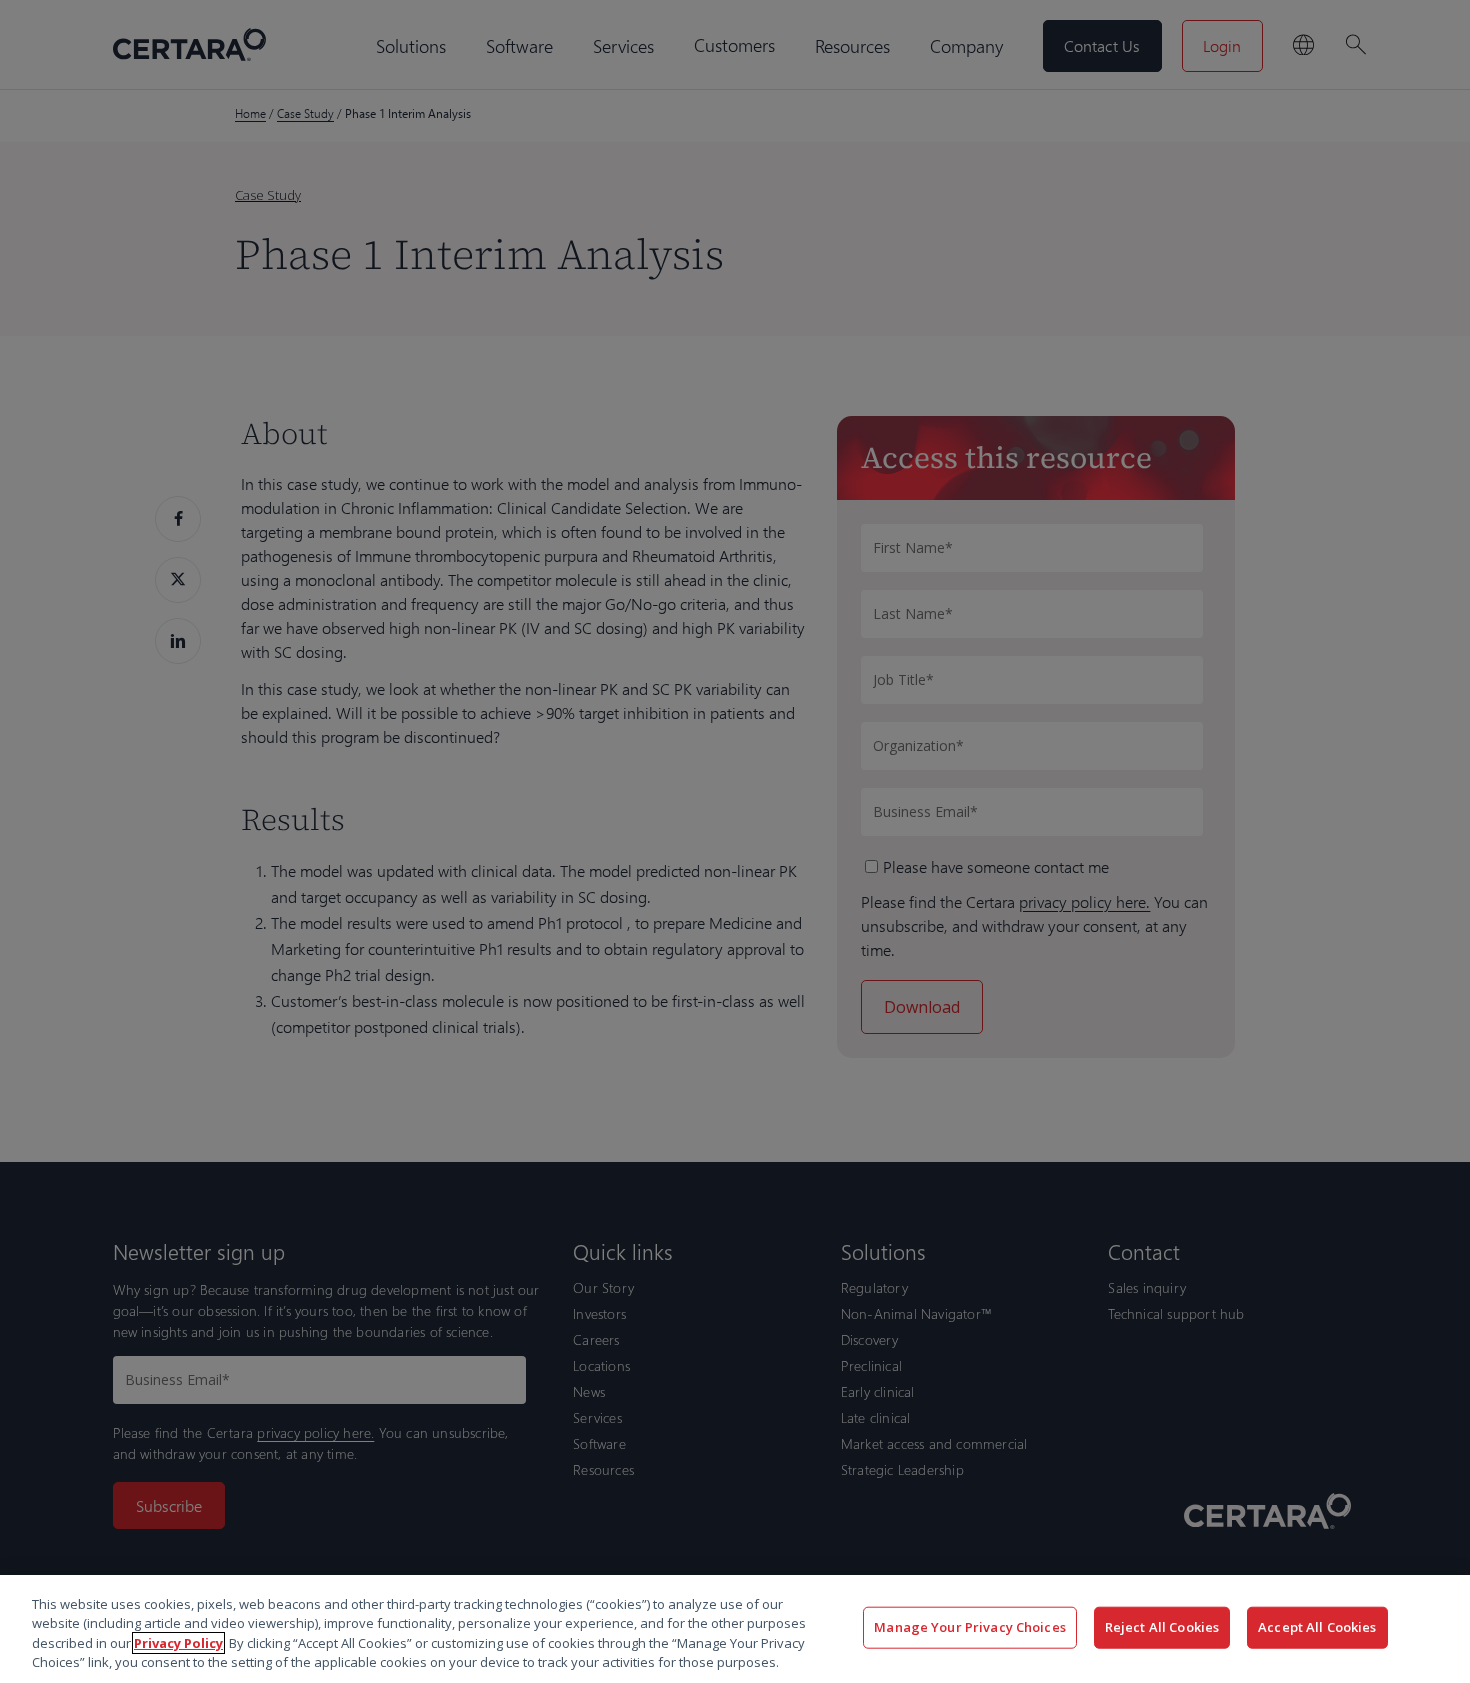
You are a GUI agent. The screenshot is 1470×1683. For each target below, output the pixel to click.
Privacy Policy (178, 1643)
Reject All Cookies (1162, 1627)
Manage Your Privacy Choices (970, 1627)
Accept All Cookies (1317, 1627)
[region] (735, 1629)
